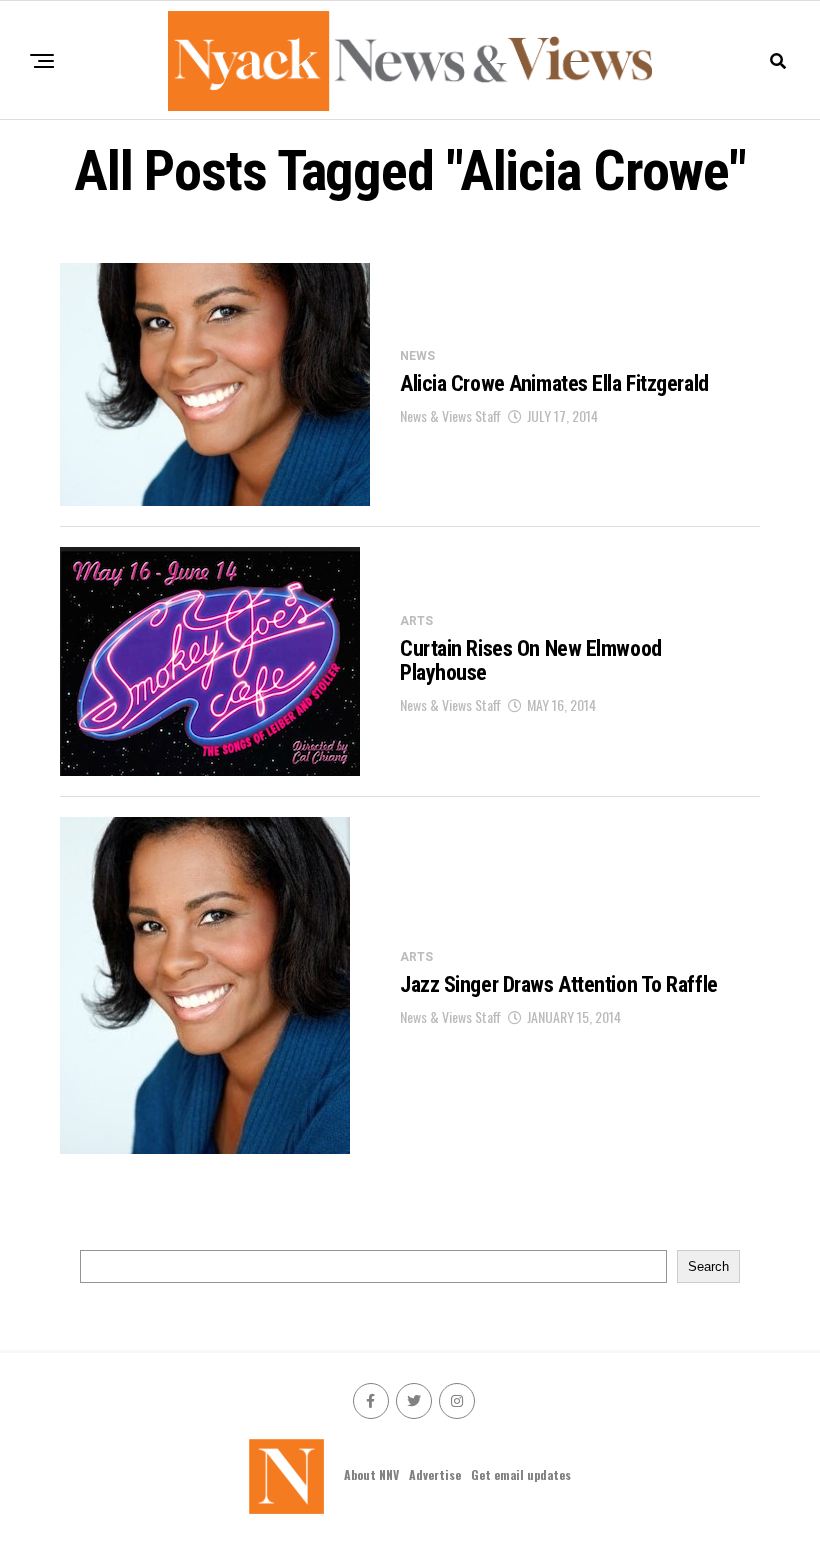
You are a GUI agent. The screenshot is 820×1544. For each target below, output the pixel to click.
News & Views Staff (450, 415)
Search (708, 1266)
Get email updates (521, 1474)
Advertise (435, 1474)
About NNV (371, 1474)
